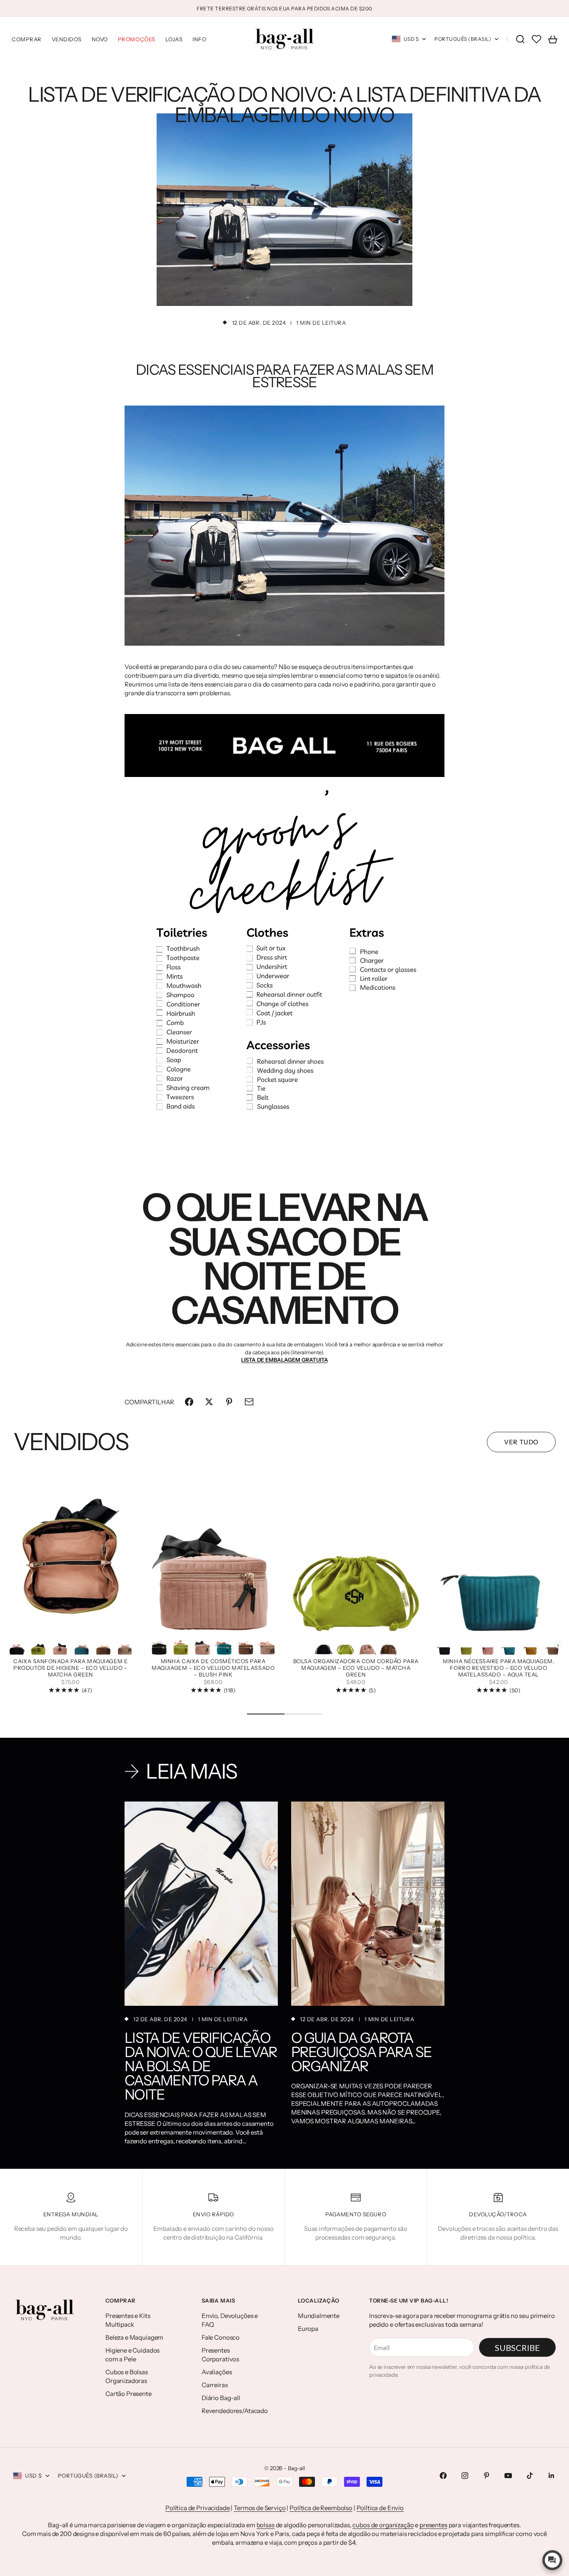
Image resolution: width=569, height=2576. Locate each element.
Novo (100, 39)
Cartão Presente (129, 2394)
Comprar (27, 39)
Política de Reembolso (321, 2508)
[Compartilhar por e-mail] (249, 1402)
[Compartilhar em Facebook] (189, 1402)
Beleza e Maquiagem (134, 2337)
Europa (308, 2329)
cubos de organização (383, 2525)
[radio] (17, 1645)
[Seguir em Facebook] (443, 2476)
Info (199, 39)
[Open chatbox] (552, 2560)
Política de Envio (380, 2508)
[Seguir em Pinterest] (487, 2476)
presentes (433, 2525)
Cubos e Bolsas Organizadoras (127, 2376)
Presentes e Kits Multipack (128, 2320)
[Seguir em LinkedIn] (552, 2476)
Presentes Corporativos (220, 2355)
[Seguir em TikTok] (530, 2476)
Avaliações (217, 2372)
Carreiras (215, 2385)
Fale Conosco (221, 2337)
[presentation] (558, 1645)
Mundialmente (319, 2316)
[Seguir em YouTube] (508, 2476)
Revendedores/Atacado (235, 2411)
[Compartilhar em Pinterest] (229, 1402)
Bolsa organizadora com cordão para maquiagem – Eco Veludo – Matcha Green (356, 1668)
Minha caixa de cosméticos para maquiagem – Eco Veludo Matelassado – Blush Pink (213, 1668)
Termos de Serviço (260, 2508)
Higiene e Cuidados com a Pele (132, 2355)
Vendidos (67, 39)
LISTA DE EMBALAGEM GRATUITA (285, 1360)
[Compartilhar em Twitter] (209, 1402)
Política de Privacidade (198, 2508)
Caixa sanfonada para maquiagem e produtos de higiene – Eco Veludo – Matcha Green (70, 1668)
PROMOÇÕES (137, 39)
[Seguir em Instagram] (465, 2476)
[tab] (71, 1442)
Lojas (174, 39)
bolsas (266, 2525)
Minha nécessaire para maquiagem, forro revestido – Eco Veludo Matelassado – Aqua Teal (498, 1668)
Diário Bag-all (221, 2398)
